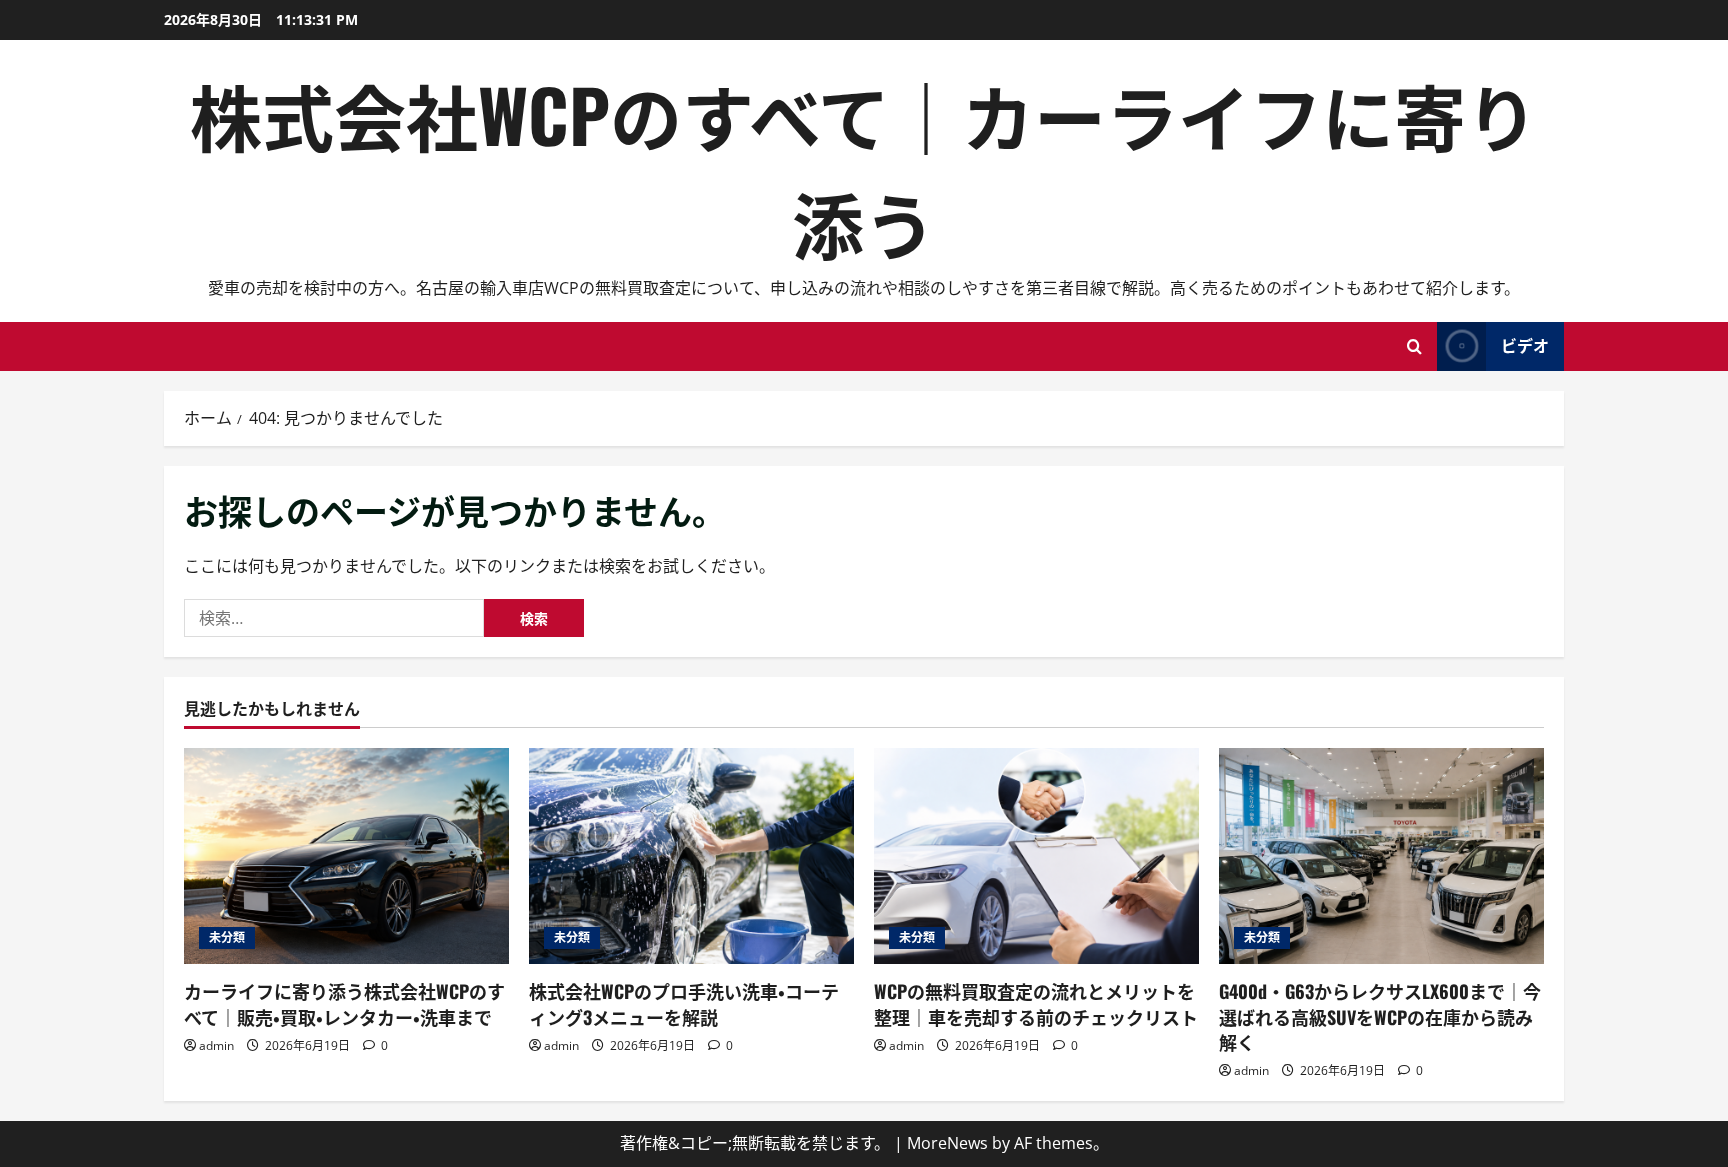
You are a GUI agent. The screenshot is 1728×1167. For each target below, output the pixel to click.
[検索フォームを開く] (1414, 346)
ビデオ (1525, 345)
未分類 (227, 937)
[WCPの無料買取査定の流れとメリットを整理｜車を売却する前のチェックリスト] (1036, 856)
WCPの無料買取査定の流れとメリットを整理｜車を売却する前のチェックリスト (1036, 1003)
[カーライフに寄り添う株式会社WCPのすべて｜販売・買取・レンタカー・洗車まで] (346, 856)
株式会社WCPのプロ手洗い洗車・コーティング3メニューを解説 (684, 1003)
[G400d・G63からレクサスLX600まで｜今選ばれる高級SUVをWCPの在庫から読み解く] (1381, 856)
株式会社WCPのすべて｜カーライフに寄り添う (864, 167)
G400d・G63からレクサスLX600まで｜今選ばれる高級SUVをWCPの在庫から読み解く (1380, 1016)
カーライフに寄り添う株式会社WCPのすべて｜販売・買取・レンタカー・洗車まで (344, 1003)
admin (216, 1045)
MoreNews (947, 1143)
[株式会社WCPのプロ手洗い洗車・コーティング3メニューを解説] (691, 856)
